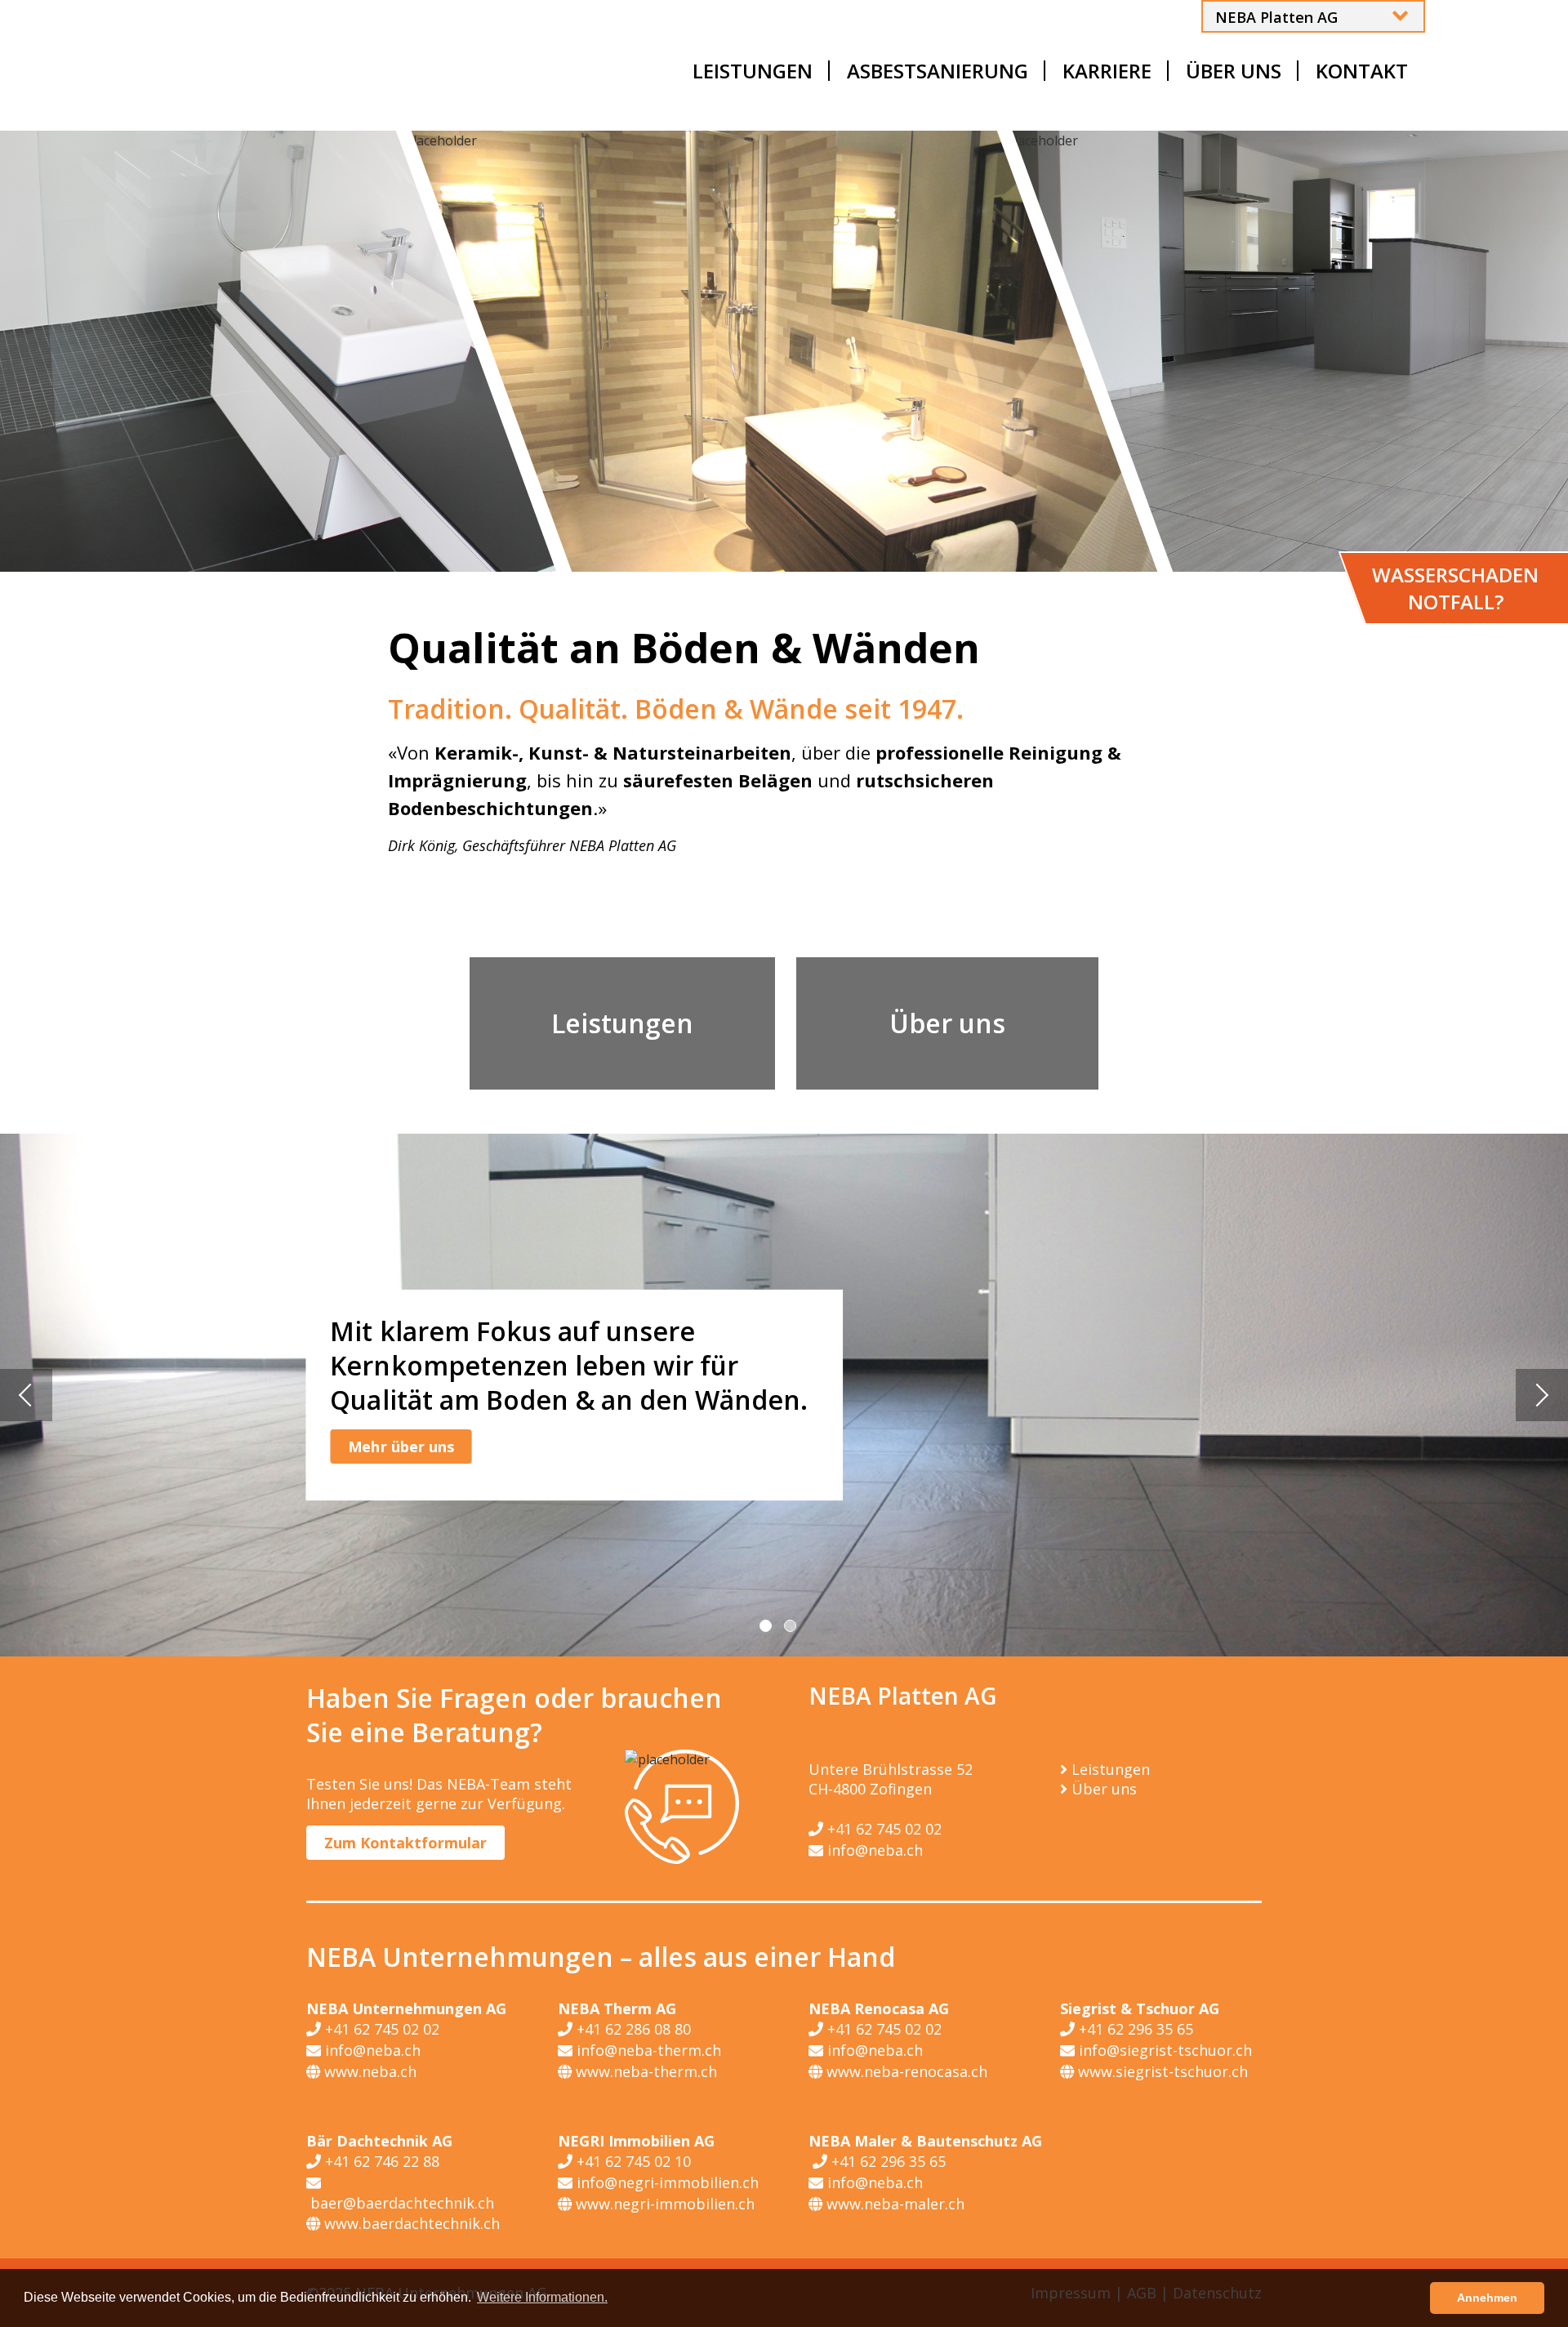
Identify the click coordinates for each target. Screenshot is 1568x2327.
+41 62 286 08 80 (632, 2029)
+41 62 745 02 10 (632, 2161)
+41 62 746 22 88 (380, 2161)
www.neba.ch (368, 2071)
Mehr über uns (401, 1447)
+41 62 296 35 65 (1134, 2029)
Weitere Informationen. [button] (542, 2297)
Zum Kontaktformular (405, 1843)
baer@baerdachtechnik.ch (400, 2203)
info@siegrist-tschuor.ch (1163, 2050)
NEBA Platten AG (1276, 17)
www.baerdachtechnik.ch (410, 2223)
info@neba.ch (873, 1850)
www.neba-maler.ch (893, 2204)
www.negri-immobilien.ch (663, 2204)
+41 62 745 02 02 (882, 1829)
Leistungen (622, 1023)
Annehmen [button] (1487, 2298)
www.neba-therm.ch (644, 2071)
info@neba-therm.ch (647, 2050)
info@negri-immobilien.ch (666, 2182)
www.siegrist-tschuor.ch (1161, 2071)
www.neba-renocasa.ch (905, 2071)
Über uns (947, 1023)
